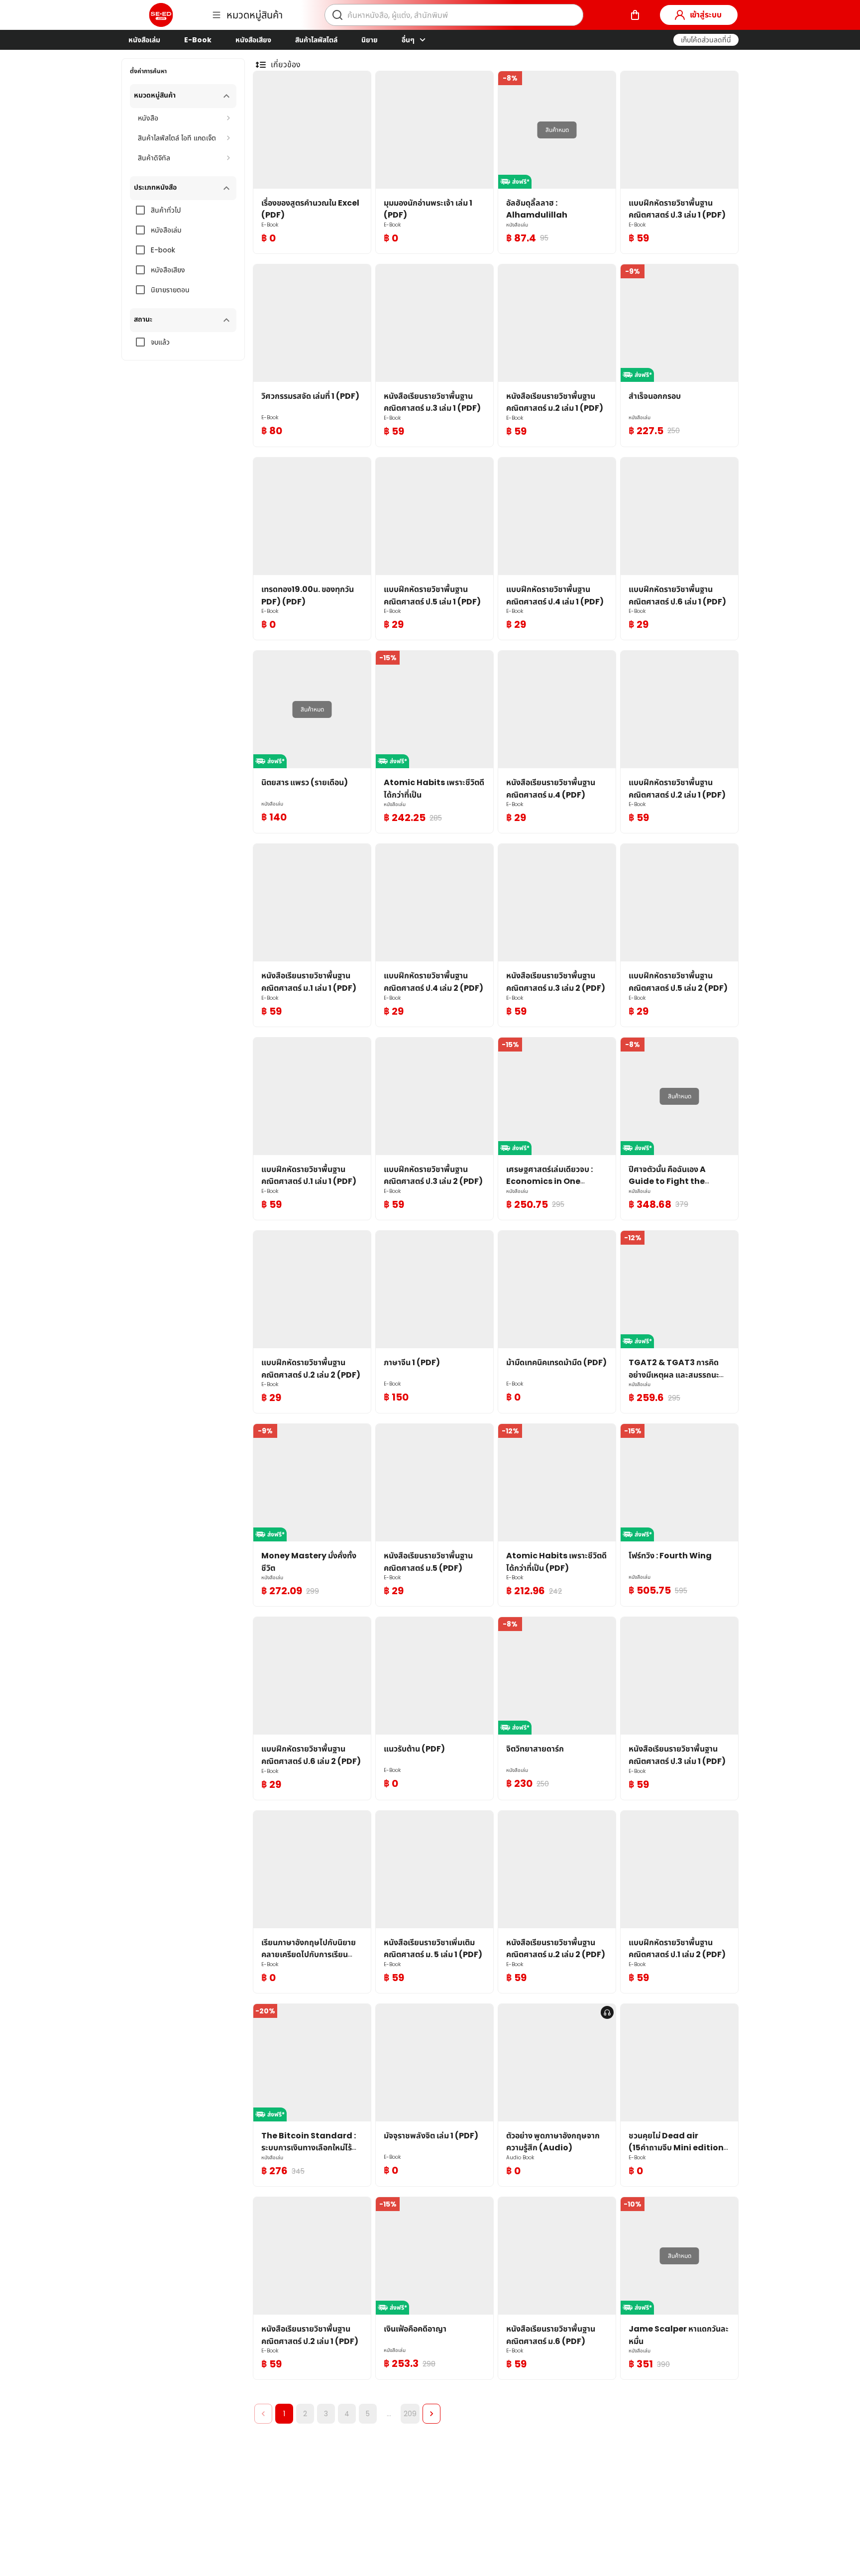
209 (410, 2414)
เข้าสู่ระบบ (706, 15)
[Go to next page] (431, 2414)
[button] (706, 40)
